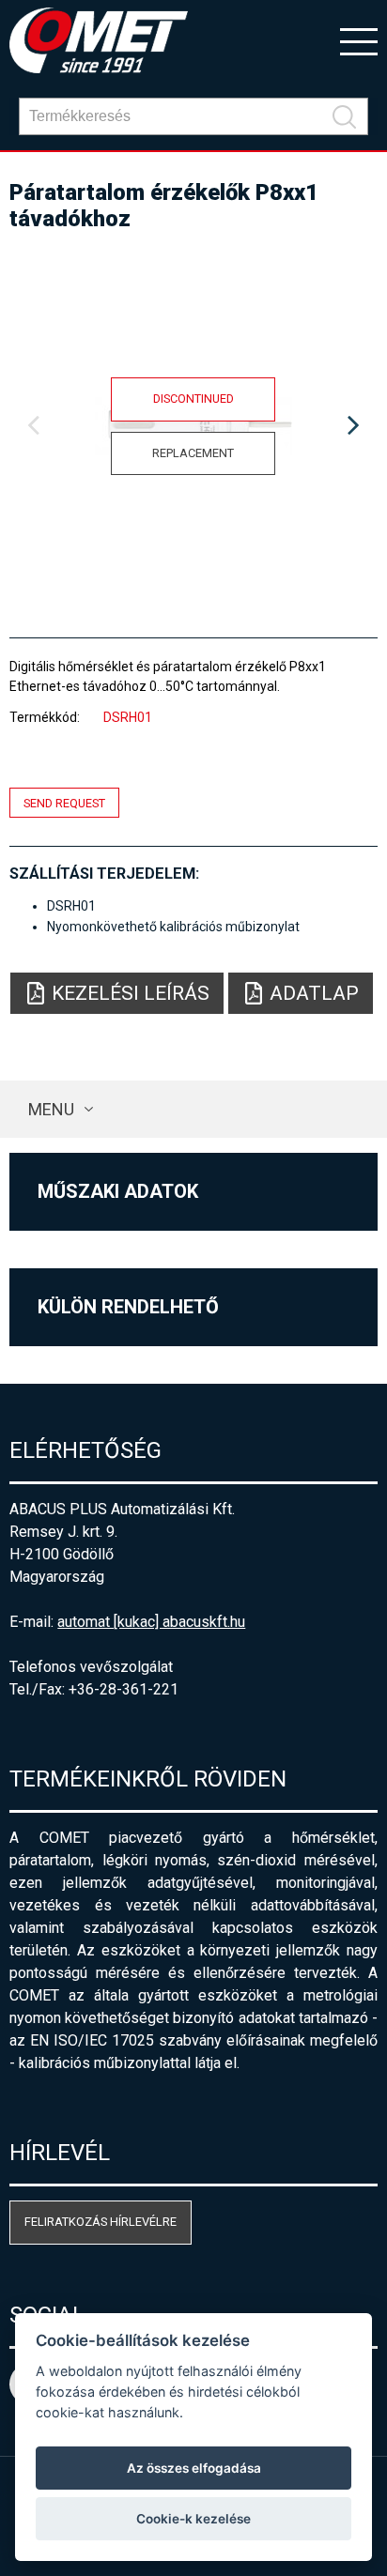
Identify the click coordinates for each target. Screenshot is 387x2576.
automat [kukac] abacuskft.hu (151, 1622)
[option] (193, 426)
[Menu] (359, 40)
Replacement (193, 453)
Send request (64, 802)
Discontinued (193, 399)
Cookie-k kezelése (193, 2519)
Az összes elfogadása (194, 2468)
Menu (51, 1109)
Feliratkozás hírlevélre (101, 2222)
